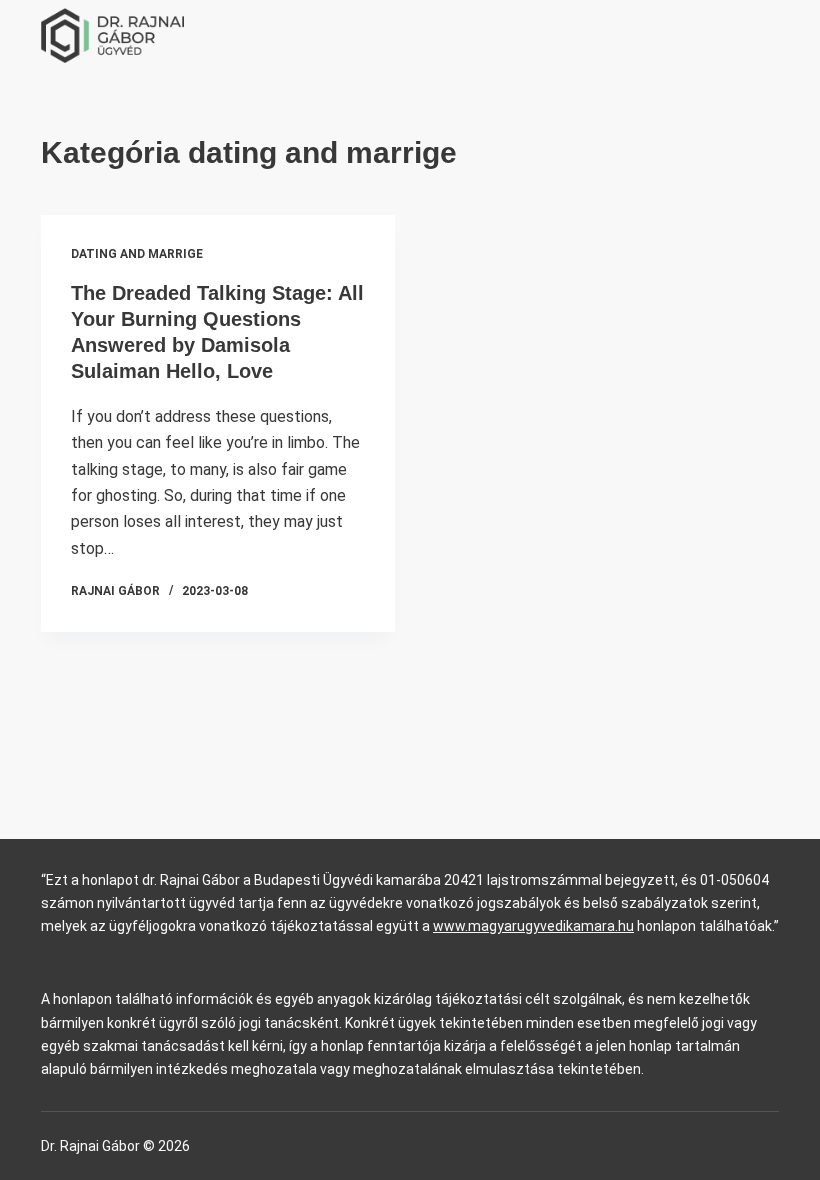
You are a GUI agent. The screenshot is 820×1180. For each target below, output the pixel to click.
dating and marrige (137, 254)
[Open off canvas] (770, 35)
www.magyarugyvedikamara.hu (533, 926)
